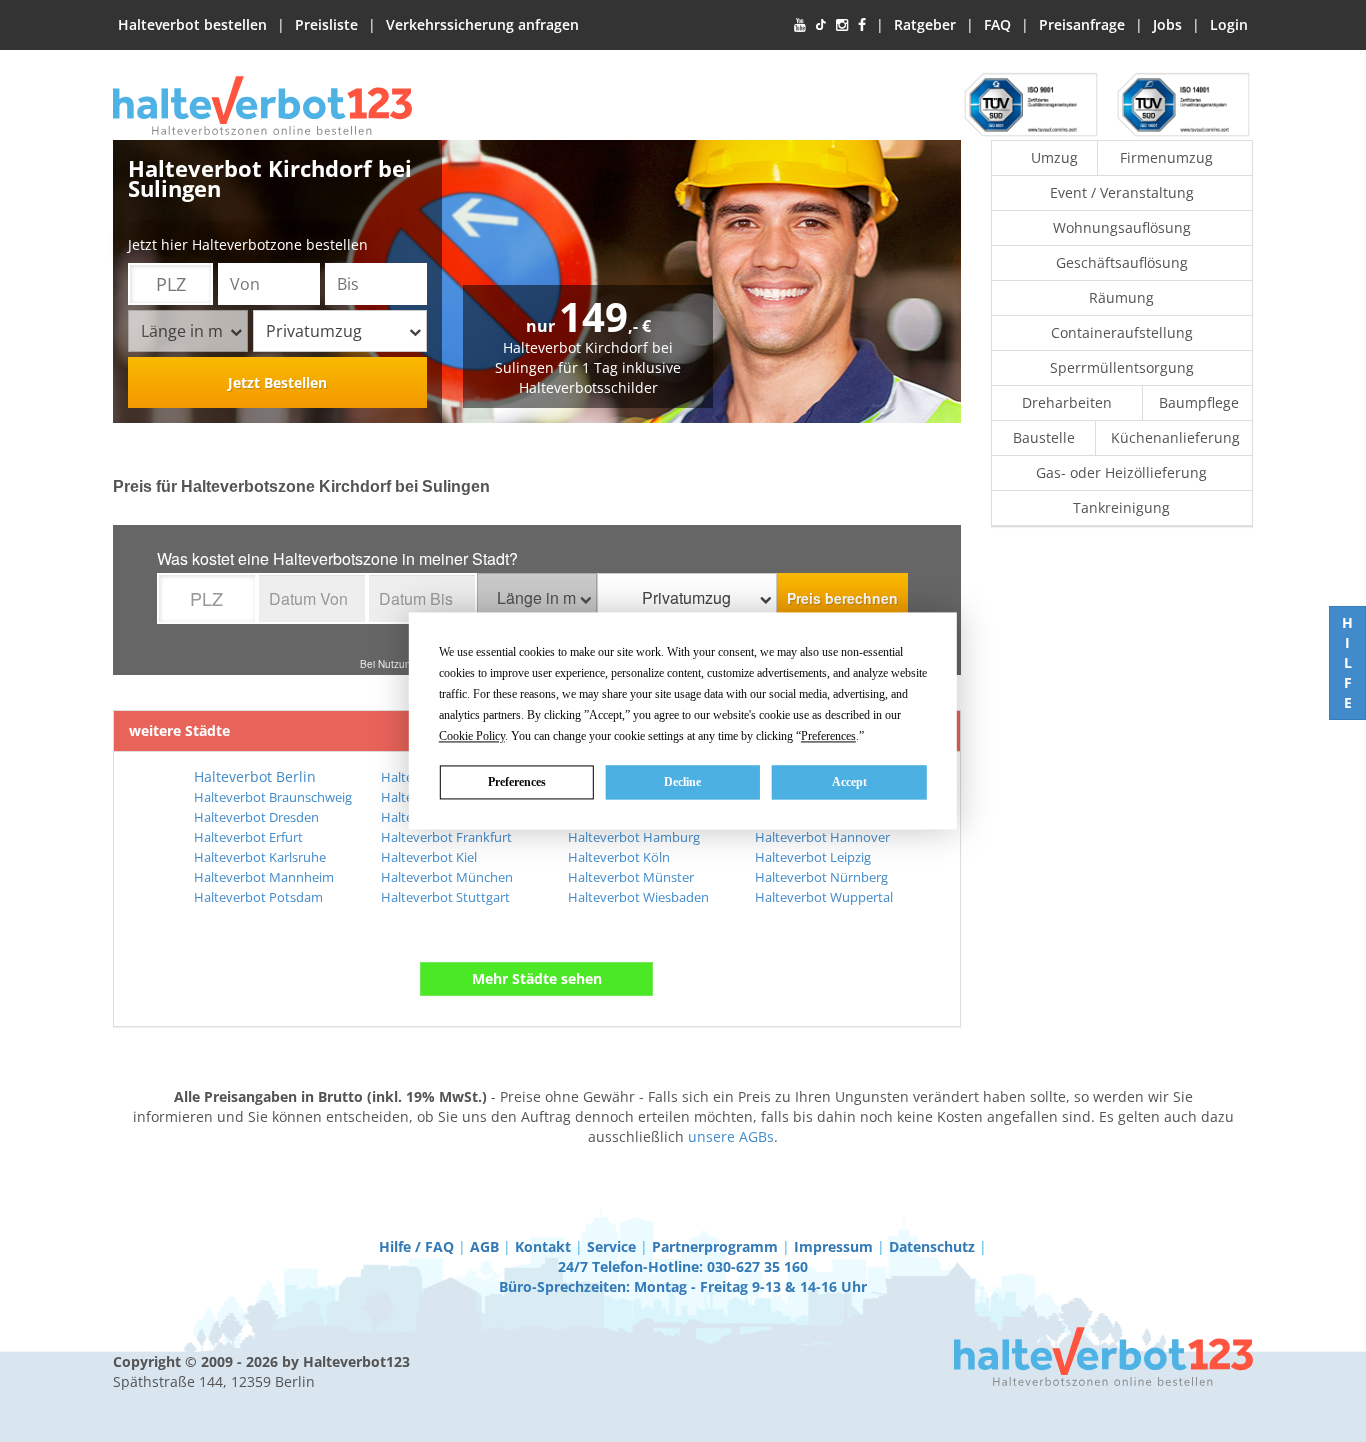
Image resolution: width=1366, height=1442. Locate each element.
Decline (682, 782)
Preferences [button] (828, 736)
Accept (849, 782)
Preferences (517, 782)
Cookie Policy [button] (472, 736)
